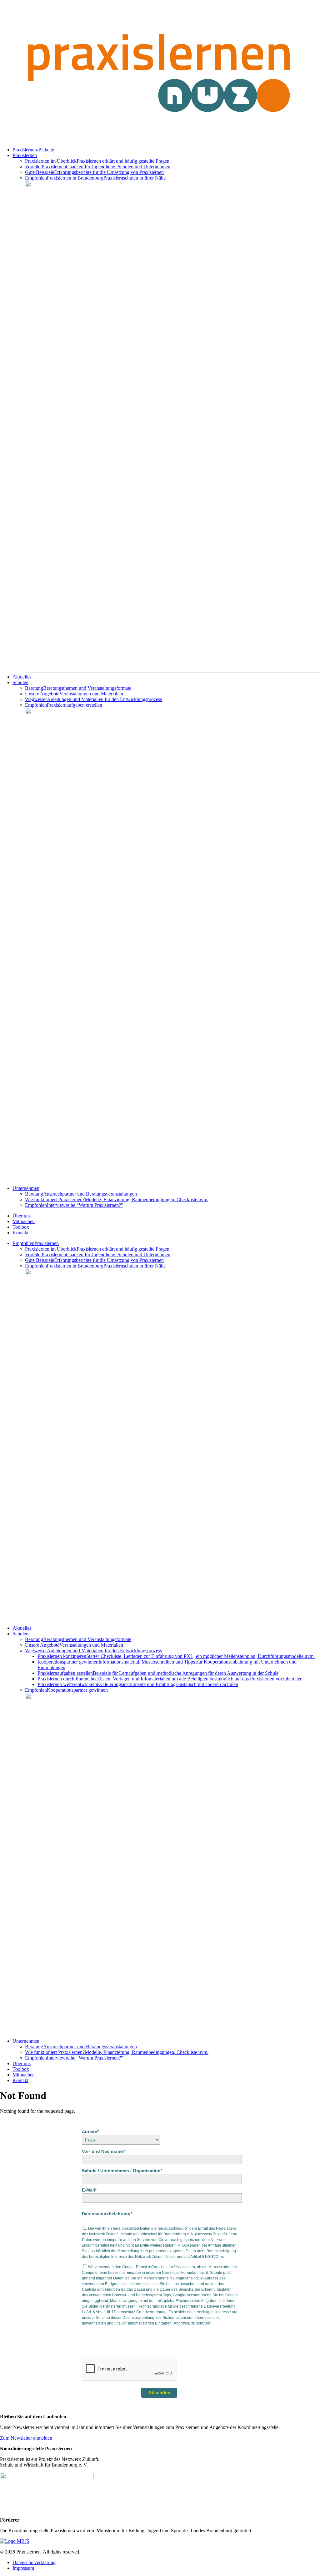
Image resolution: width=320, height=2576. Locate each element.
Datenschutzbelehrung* (107, 2214)
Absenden (159, 2393)
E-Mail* (89, 2190)
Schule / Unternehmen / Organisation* (122, 2171)
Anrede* (90, 2131)
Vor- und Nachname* (104, 2151)
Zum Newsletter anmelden (26, 2438)
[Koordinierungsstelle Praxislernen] (160, 139)
